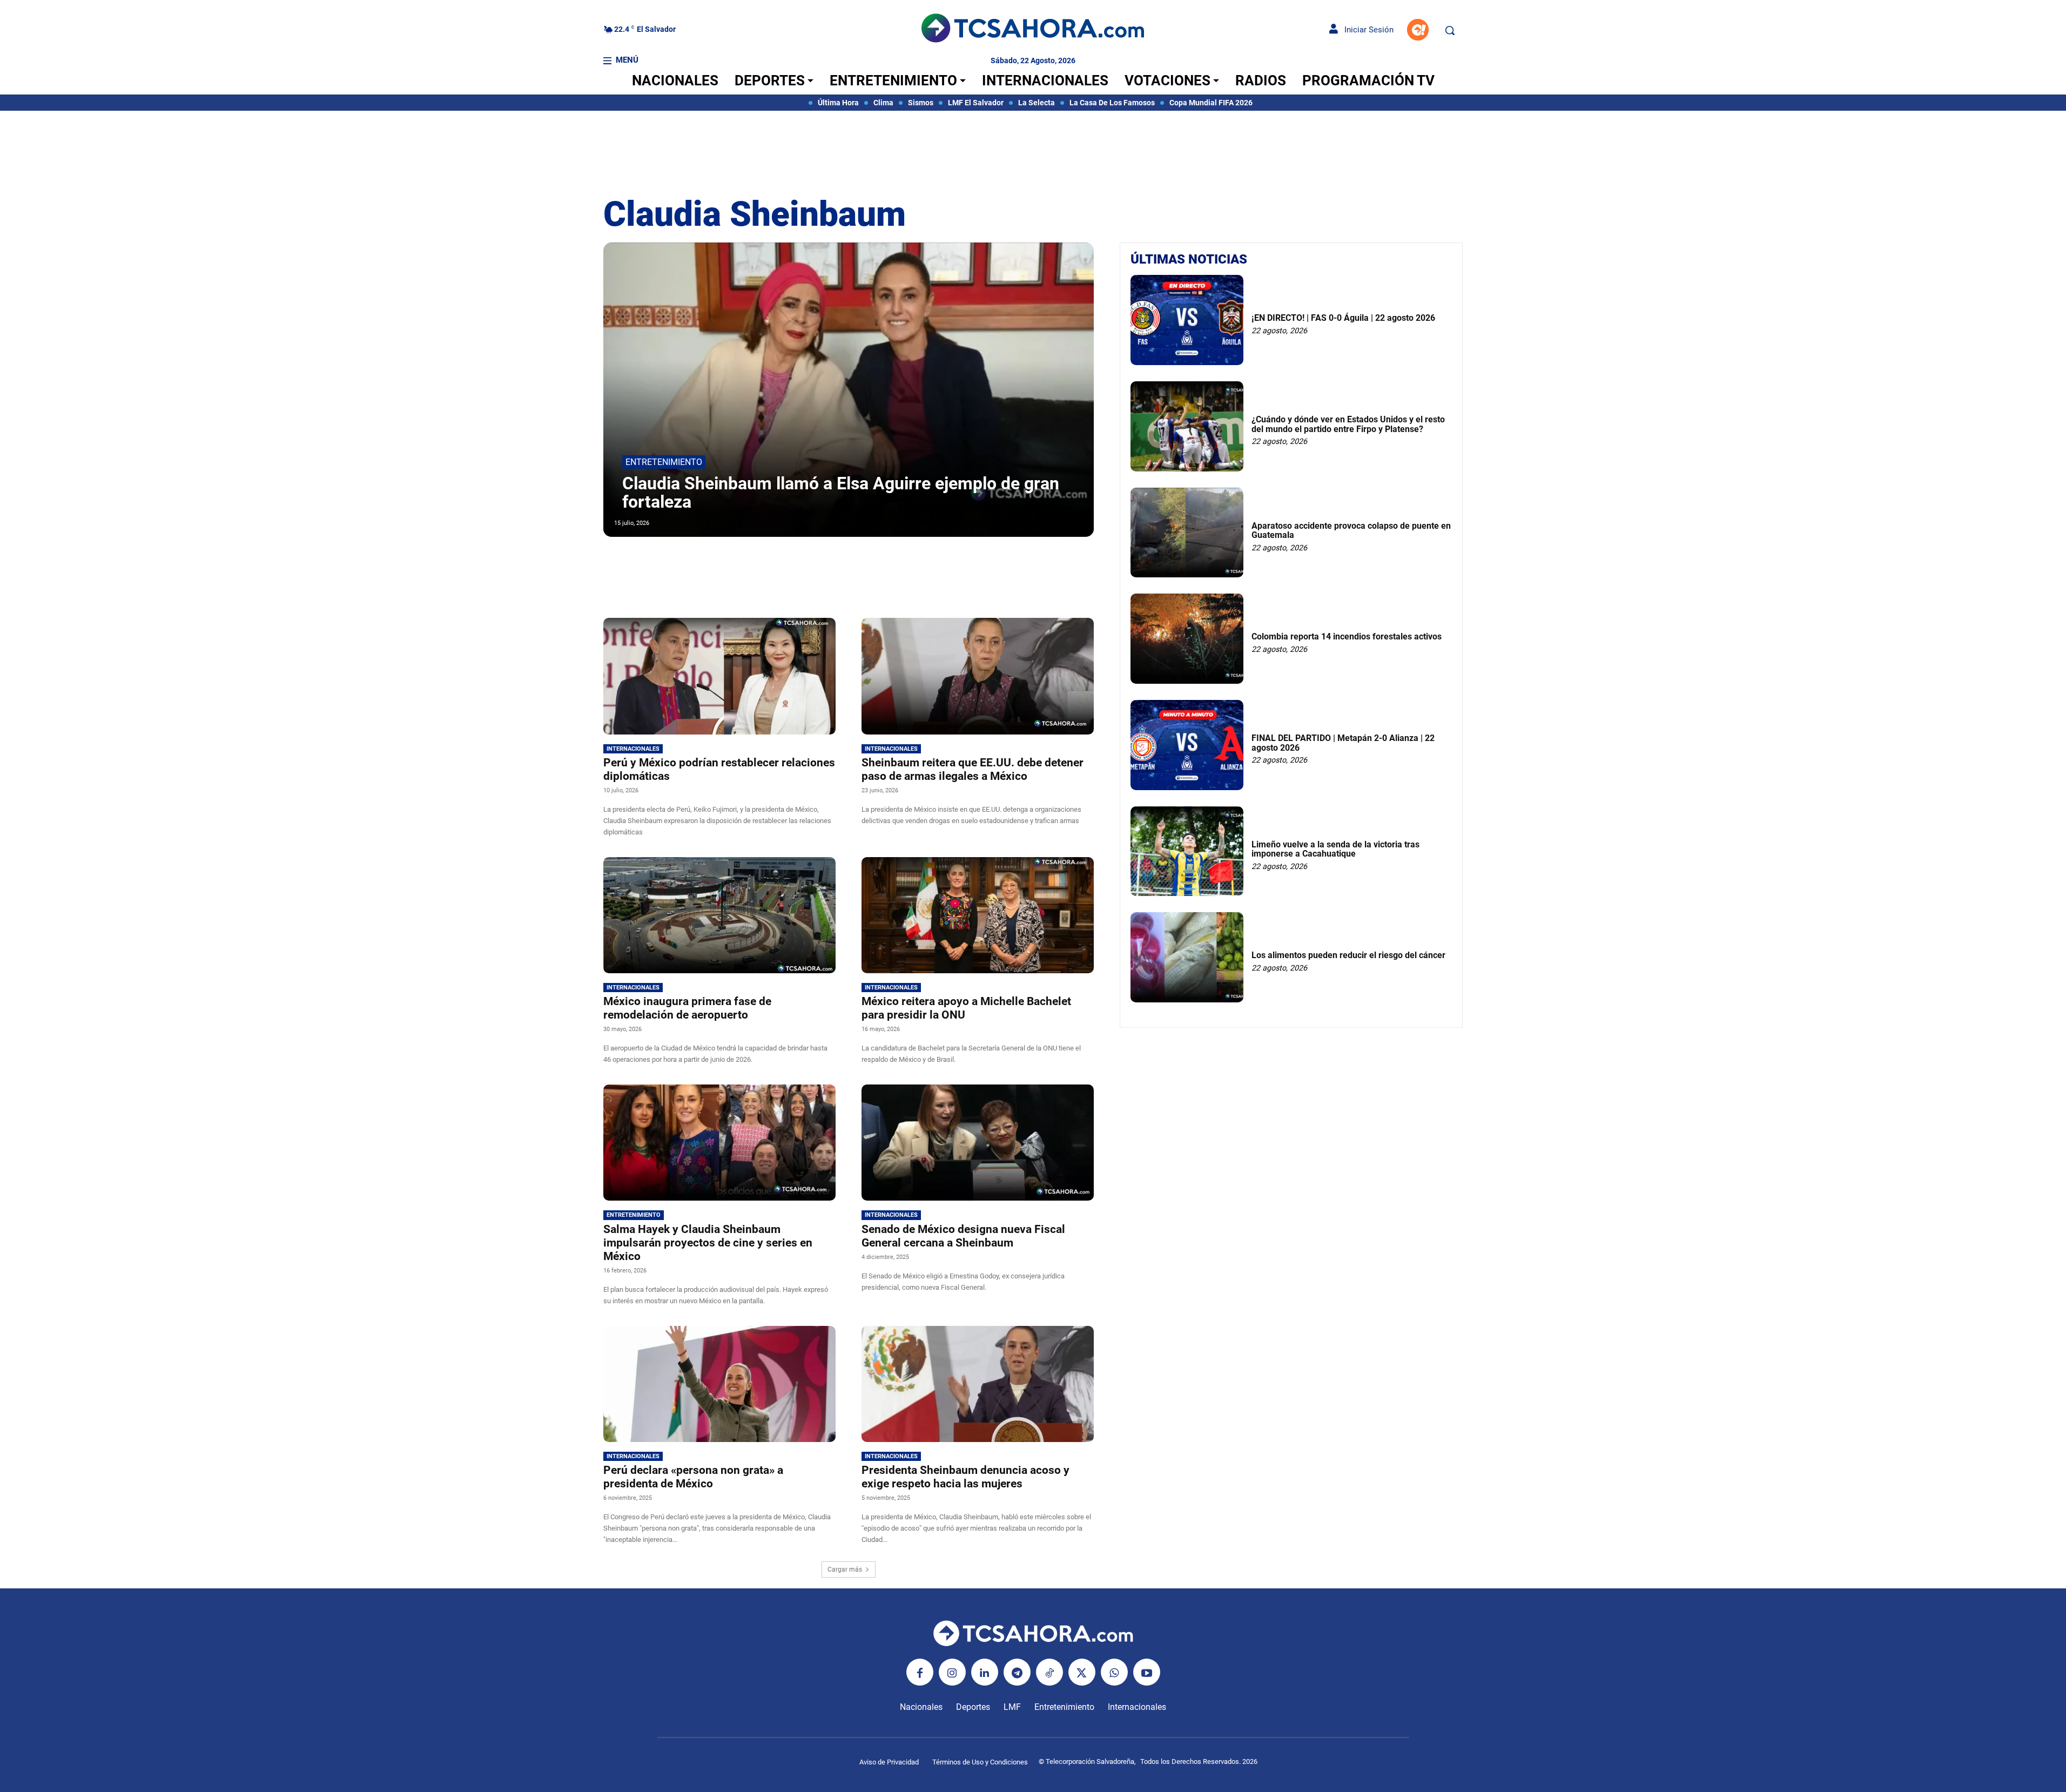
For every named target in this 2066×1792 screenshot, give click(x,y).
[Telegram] (1017, 1672)
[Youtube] (1147, 1672)
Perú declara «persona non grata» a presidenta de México (693, 1477)
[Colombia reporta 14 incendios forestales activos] (1187, 639)
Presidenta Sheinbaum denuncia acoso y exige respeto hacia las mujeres (965, 1477)
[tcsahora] (1033, 30)
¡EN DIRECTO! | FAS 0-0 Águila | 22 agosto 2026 (1343, 318)
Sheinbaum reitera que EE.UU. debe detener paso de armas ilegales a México (973, 769)
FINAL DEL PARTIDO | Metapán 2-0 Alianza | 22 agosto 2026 (1343, 743)
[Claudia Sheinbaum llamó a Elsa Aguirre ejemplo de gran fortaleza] (849, 390)
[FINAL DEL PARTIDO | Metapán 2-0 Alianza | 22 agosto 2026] (1187, 745)
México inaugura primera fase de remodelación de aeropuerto (687, 1008)
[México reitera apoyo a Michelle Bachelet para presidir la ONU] (978, 915)
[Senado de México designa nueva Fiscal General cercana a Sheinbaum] (978, 1143)
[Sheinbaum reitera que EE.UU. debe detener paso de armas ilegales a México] (978, 676)
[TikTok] (1049, 1672)
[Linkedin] (985, 1672)
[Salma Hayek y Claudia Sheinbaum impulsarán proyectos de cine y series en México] (719, 1143)
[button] (1450, 30)
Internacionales (633, 749)
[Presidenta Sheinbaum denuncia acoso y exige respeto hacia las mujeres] (978, 1384)
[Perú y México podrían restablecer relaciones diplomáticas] (719, 676)
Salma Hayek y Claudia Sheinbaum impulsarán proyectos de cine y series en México (708, 1243)
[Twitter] (1082, 1672)
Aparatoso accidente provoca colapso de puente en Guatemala (1351, 531)
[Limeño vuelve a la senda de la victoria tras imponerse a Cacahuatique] (1187, 851)
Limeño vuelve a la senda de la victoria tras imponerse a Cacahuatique (1335, 849)
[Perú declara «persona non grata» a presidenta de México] (719, 1384)
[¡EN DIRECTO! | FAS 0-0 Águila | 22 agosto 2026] (1187, 320)
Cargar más (845, 1569)
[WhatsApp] (1114, 1672)
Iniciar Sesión (1366, 30)
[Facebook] (920, 1672)
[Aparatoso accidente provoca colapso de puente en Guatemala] (1187, 533)
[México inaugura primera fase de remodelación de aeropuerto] (719, 915)
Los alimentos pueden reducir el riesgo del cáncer (1348, 955)
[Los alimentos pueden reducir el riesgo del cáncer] (1187, 957)
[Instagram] (952, 1672)
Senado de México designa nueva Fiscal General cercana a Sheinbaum (963, 1236)
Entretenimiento (664, 462)
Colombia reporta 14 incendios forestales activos (1347, 636)
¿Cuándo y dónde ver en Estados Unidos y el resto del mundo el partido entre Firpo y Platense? (1348, 424)
